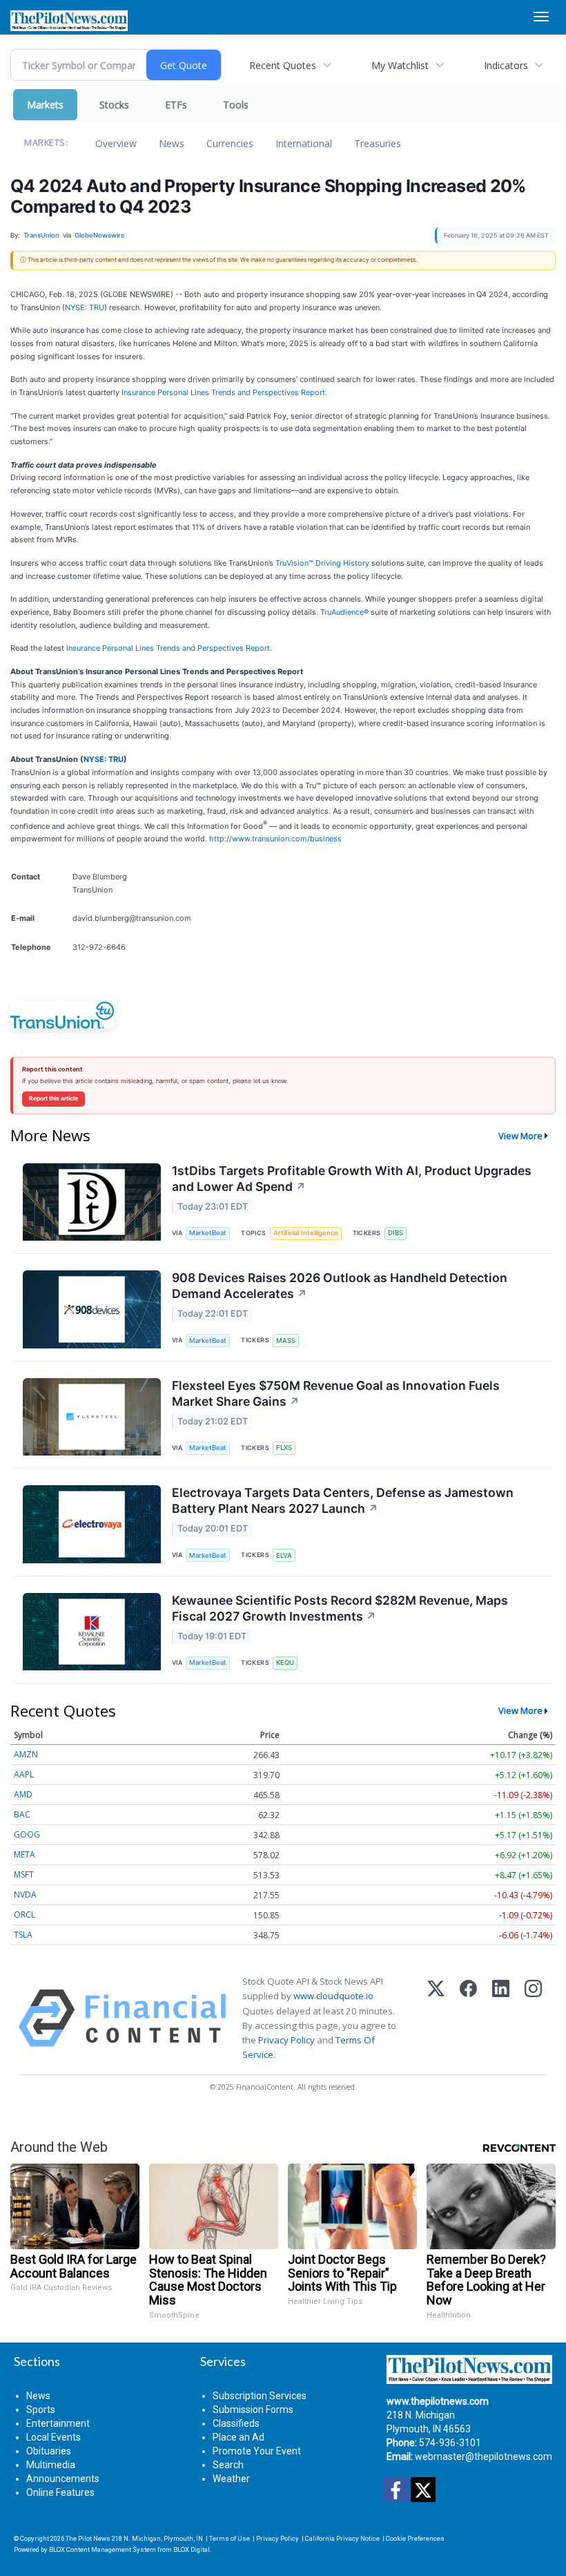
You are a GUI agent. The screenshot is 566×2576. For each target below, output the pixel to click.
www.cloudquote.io (333, 1996)
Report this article (53, 1098)
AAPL (24, 1774)
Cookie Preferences (415, 2538)
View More (520, 1136)
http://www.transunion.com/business (275, 839)
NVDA (25, 1895)
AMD (23, 1794)
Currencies (230, 143)
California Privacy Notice (342, 2538)
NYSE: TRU (85, 307)
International (304, 143)
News (172, 143)
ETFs (176, 105)
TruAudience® (344, 612)
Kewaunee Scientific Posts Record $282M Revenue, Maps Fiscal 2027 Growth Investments (340, 1608)
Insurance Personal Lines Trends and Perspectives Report (223, 392)
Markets (45, 105)
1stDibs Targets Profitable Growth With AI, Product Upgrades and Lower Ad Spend (352, 1179)
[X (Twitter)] (436, 2018)
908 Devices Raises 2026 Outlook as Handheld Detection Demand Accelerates (340, 1286)
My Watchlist (400, 65)
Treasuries (378, 143)
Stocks (114, 105)
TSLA (23, 1935)
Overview (116, 143)
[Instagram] (533, 2018)
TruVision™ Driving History (322, 563)
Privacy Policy (286, 2040)
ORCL (25, 1915)
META (25, 1854)
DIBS (396, 1233)
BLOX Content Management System (103, 2549)
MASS (286, 1341)
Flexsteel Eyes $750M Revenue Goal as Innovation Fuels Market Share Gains (336, 1393)
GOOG (27, 1834)
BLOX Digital (192, 2549)
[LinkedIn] (501, 2018)
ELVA (284, 1555)
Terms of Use (230, 2538)
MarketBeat (208, 1233)
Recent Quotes (283, 65)
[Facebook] (468, 2018)
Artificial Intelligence (306, 1233)
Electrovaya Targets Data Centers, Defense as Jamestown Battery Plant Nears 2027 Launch (343, 1500)
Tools (236, 105)
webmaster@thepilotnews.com (484, 2456)
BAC (22, 1814)
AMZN (26, 1754)
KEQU (285, 1662)
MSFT (24, 1874)
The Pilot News (88, 2538)
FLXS (284, 1448)
